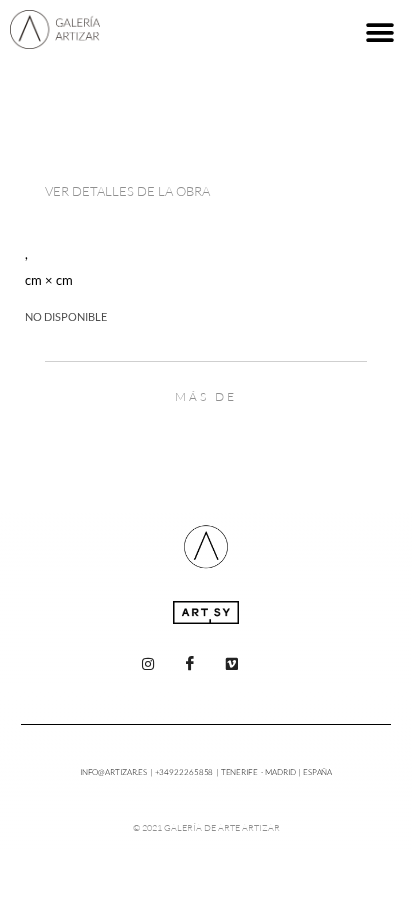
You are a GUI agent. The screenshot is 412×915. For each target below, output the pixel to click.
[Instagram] (148, 664)
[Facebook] (190, 664)
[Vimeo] (232, 664)
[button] (379, 32)
